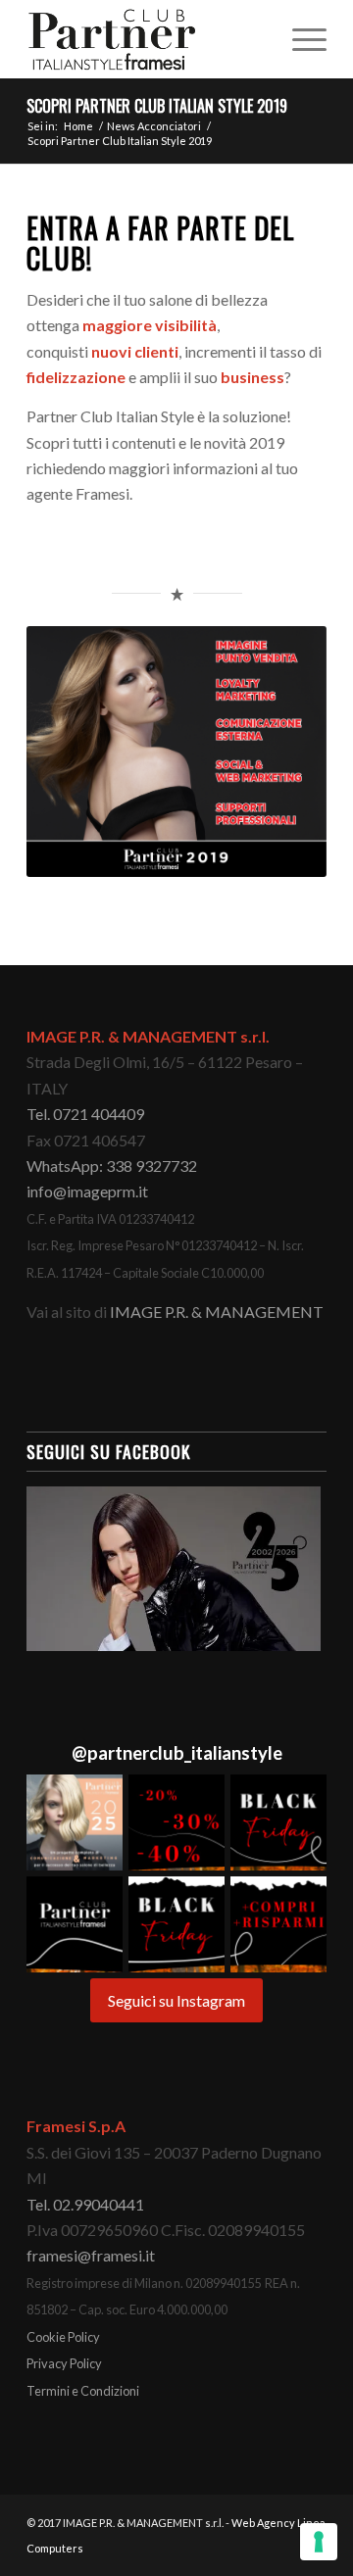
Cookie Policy (63, 2337)
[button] (75, 1823)
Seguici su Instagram (176, 2000)
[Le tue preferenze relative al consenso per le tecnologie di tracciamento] (319, 2542)
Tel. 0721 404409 (85, 1114)
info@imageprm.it (87, 1191)
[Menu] (300, 39)
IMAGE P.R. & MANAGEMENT (217, 1312)
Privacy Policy (64, 2363)
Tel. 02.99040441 (85, 2204)
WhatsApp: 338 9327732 (112, 1166)
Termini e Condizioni (83, 2391)
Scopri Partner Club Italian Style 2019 (157, 106)
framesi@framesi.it (91, 2255)
